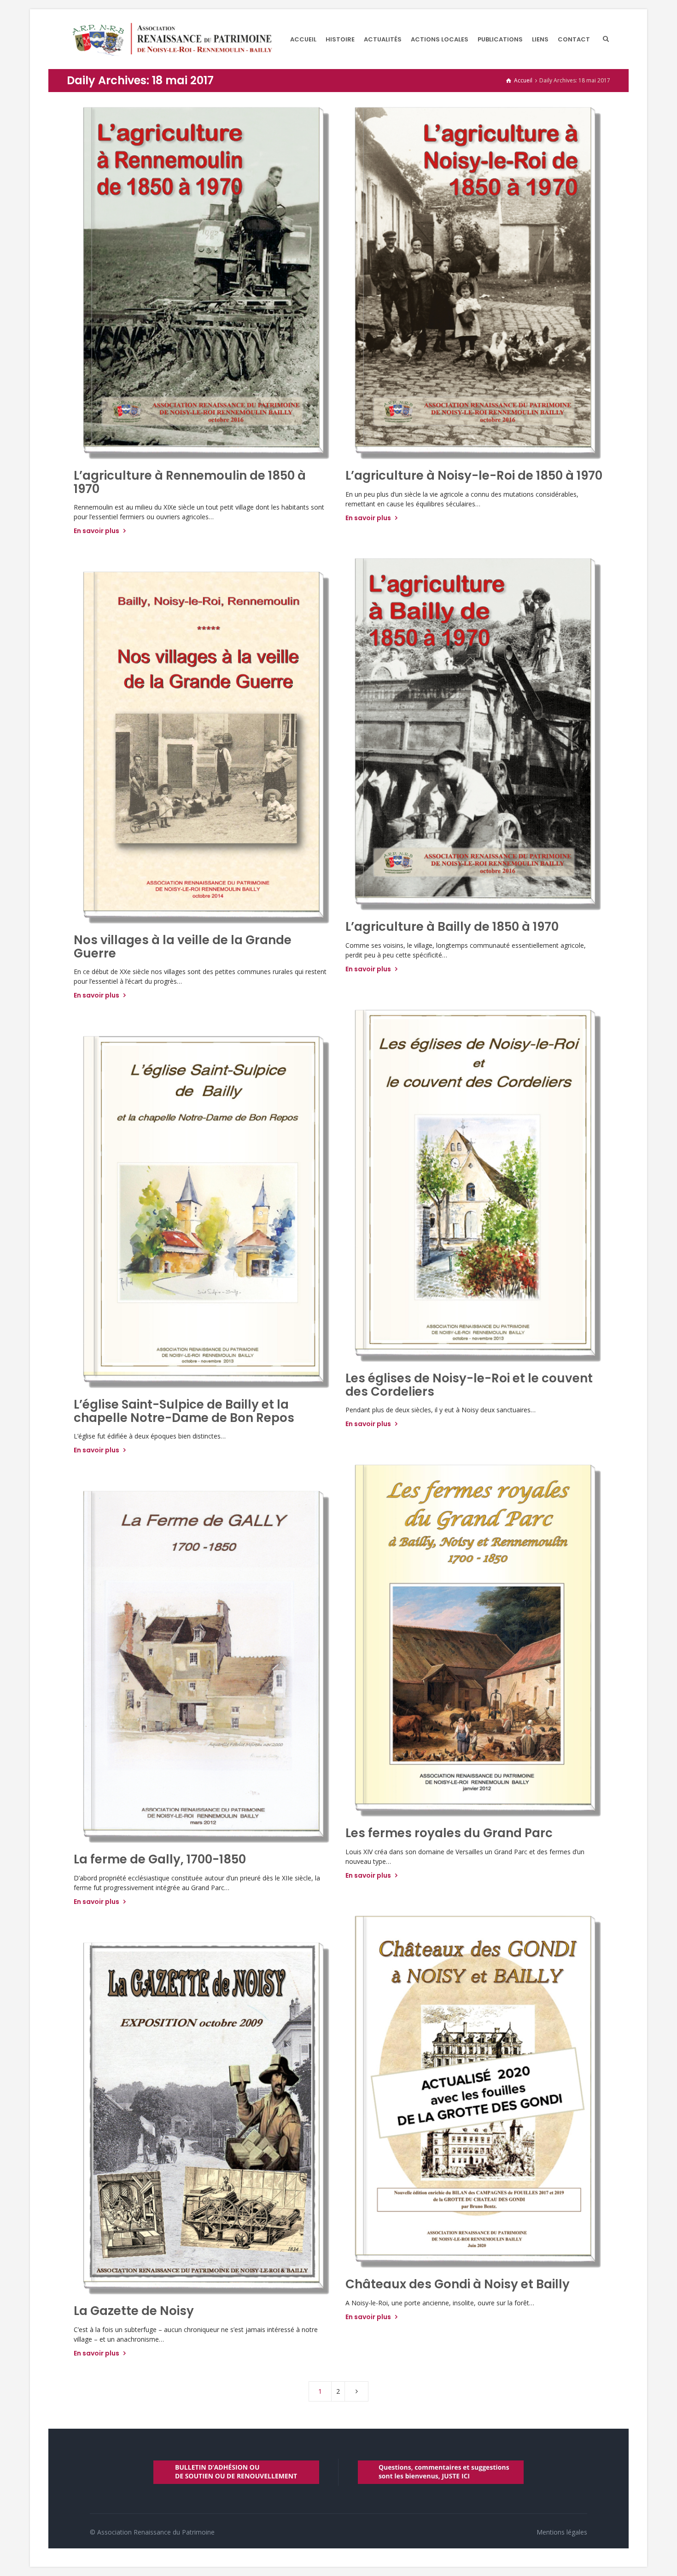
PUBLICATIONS (500, 39)
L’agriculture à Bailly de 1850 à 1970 (452, 927)
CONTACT (574, 39)
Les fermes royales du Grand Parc (449, 1833)
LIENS (540, 39)
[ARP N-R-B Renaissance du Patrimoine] (172, 39)
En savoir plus (97, 531)
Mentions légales (562, 2532)
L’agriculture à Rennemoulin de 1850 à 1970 (190, 482)
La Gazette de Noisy (134, 2311)
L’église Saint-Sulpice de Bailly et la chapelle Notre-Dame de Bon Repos (184, 1411)
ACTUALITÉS (383, 39)
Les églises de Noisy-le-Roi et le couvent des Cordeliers (469, 1385)
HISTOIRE (340, 39)
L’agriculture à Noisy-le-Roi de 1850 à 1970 (474, 476)
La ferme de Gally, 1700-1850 (160, 1859)
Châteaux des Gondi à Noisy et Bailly (458, 2284)
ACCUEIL (303, 39)
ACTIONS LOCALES (440, 39)
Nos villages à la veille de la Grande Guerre (183, 947)
